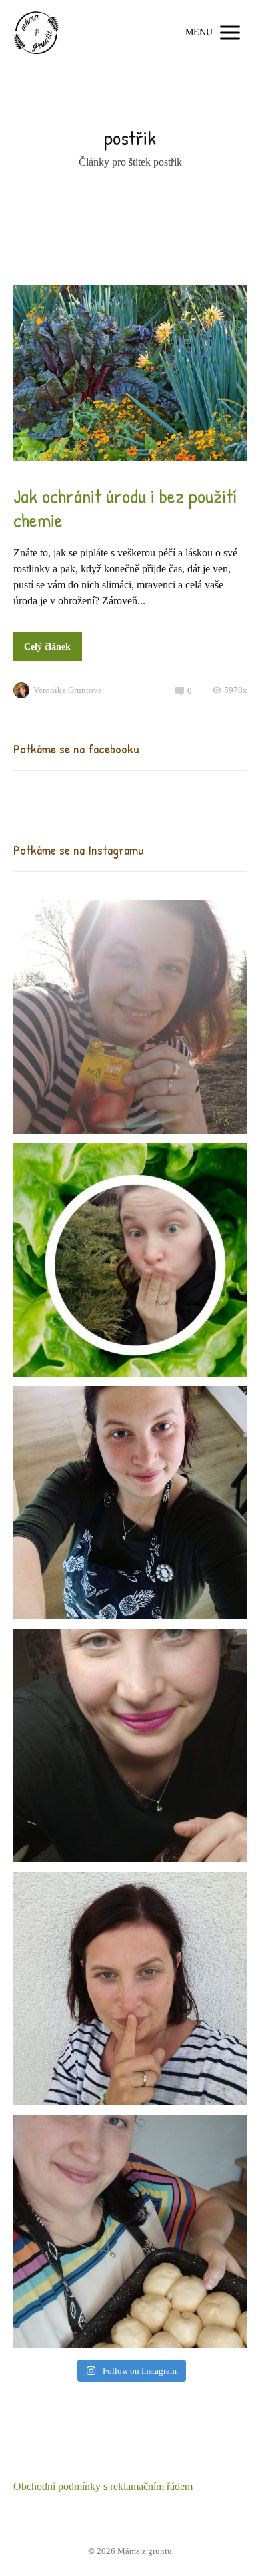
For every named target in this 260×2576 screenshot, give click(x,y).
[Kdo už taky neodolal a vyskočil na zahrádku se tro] (130, 1260)
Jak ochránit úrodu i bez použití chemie (125, 508)
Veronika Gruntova (68, 690)
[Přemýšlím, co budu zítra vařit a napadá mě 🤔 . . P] (130, 1503)
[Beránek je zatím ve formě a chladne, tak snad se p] (130, 1746)
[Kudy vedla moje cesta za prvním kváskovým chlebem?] (130, 2232)
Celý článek (47, 647)
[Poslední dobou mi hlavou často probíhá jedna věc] (130, 1017)
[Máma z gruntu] (37, 33)
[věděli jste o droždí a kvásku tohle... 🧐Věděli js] (130, 1989)
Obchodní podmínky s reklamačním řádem (103, 2486)
